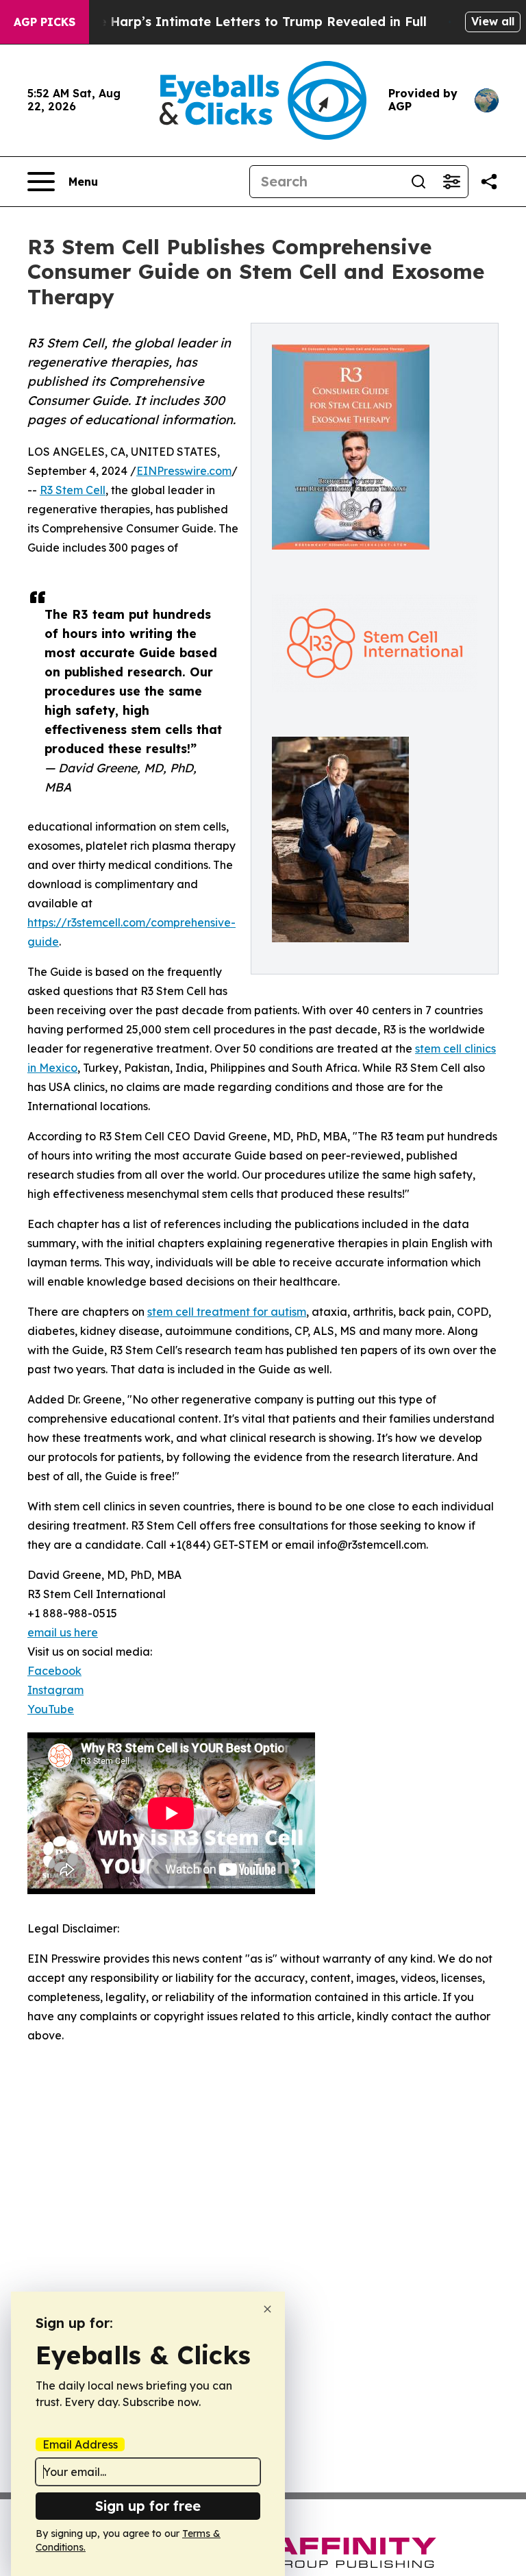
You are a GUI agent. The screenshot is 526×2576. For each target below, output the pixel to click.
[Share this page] (489, 182)
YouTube (51, 1709)
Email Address (80, 2444)
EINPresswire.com (184, 471)
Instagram (55, 1690)
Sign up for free (148, 2506)
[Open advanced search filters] (451, 182)
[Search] (418, 182)
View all (493, 21)
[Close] (267, 2309)
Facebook (54, 1671)
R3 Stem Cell (73, 490)
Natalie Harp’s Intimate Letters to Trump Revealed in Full (243, 22)
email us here (63, 1632)
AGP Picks (45, 22)
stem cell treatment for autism (227, 1312)
